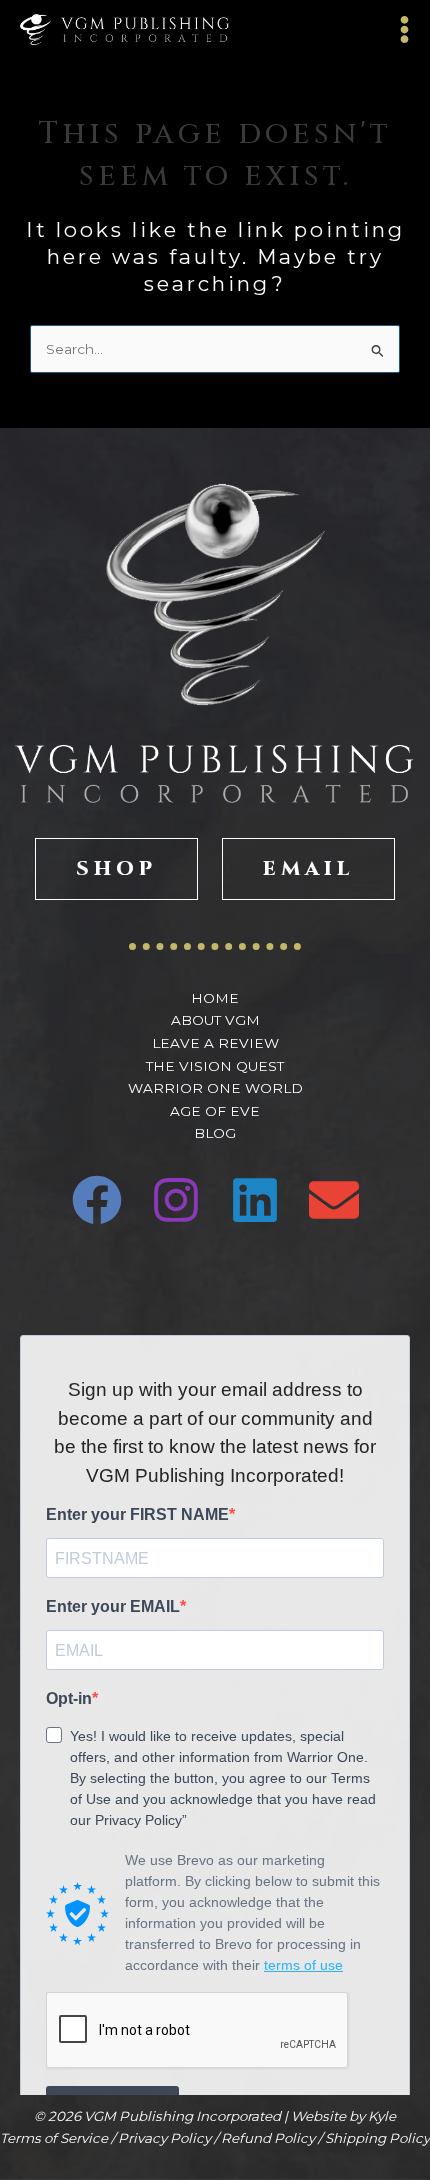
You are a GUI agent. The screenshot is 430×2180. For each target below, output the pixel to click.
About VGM (215, 1020)
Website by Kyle (343, 2116)
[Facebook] (97, 1200)
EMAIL (308, 868)
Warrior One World (215, 1088)
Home (215, 998)
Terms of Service (54, 2138)
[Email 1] (334, 1200)
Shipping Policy (377, 2138)
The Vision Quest (215, 1066)
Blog (215, 1133)
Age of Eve (215, 1111)
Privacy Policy (164, 2138)
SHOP (116, 868)
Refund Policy (268, 2138)
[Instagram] (176, 1200)
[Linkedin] (255, 1200)
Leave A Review (215, 1043)
